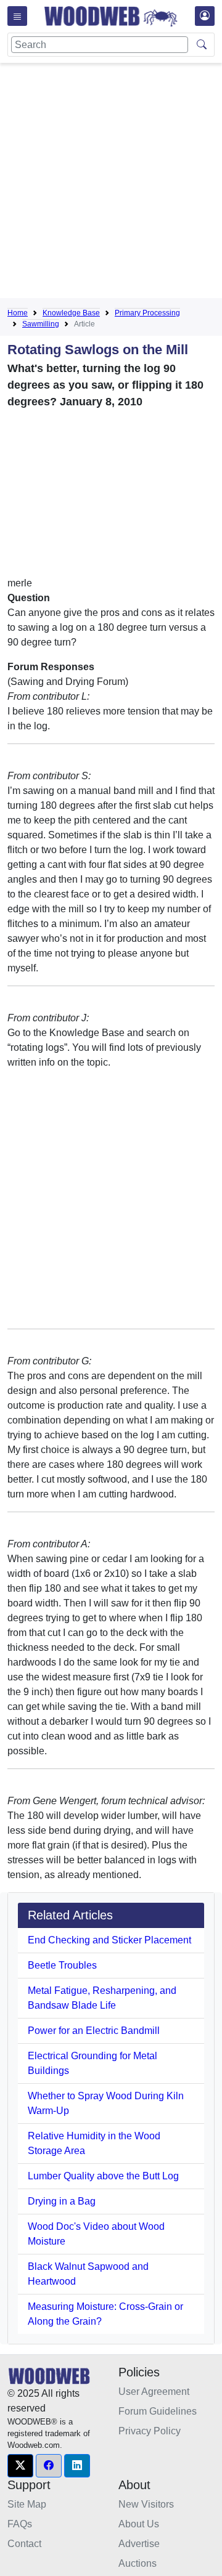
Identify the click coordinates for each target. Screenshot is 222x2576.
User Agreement (154, 2392)
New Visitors (146, 2504)
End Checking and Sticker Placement (109, 1940)
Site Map (27, 2504)
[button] (20, 2466)
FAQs (20, 2524)
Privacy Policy (150, 2431)
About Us (139, 2524)
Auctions (138, 2563)
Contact (24, 2544)
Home (18, 313)
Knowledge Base (71, 313)
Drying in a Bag (62, 2201)
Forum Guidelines (158, 2411)
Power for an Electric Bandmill (94, 2031)
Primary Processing (147, 313)
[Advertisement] (111, 183)
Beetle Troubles (62, 1965)
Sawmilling (41, 324)
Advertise (139, 2544)
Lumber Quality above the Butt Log (103, 2176)
